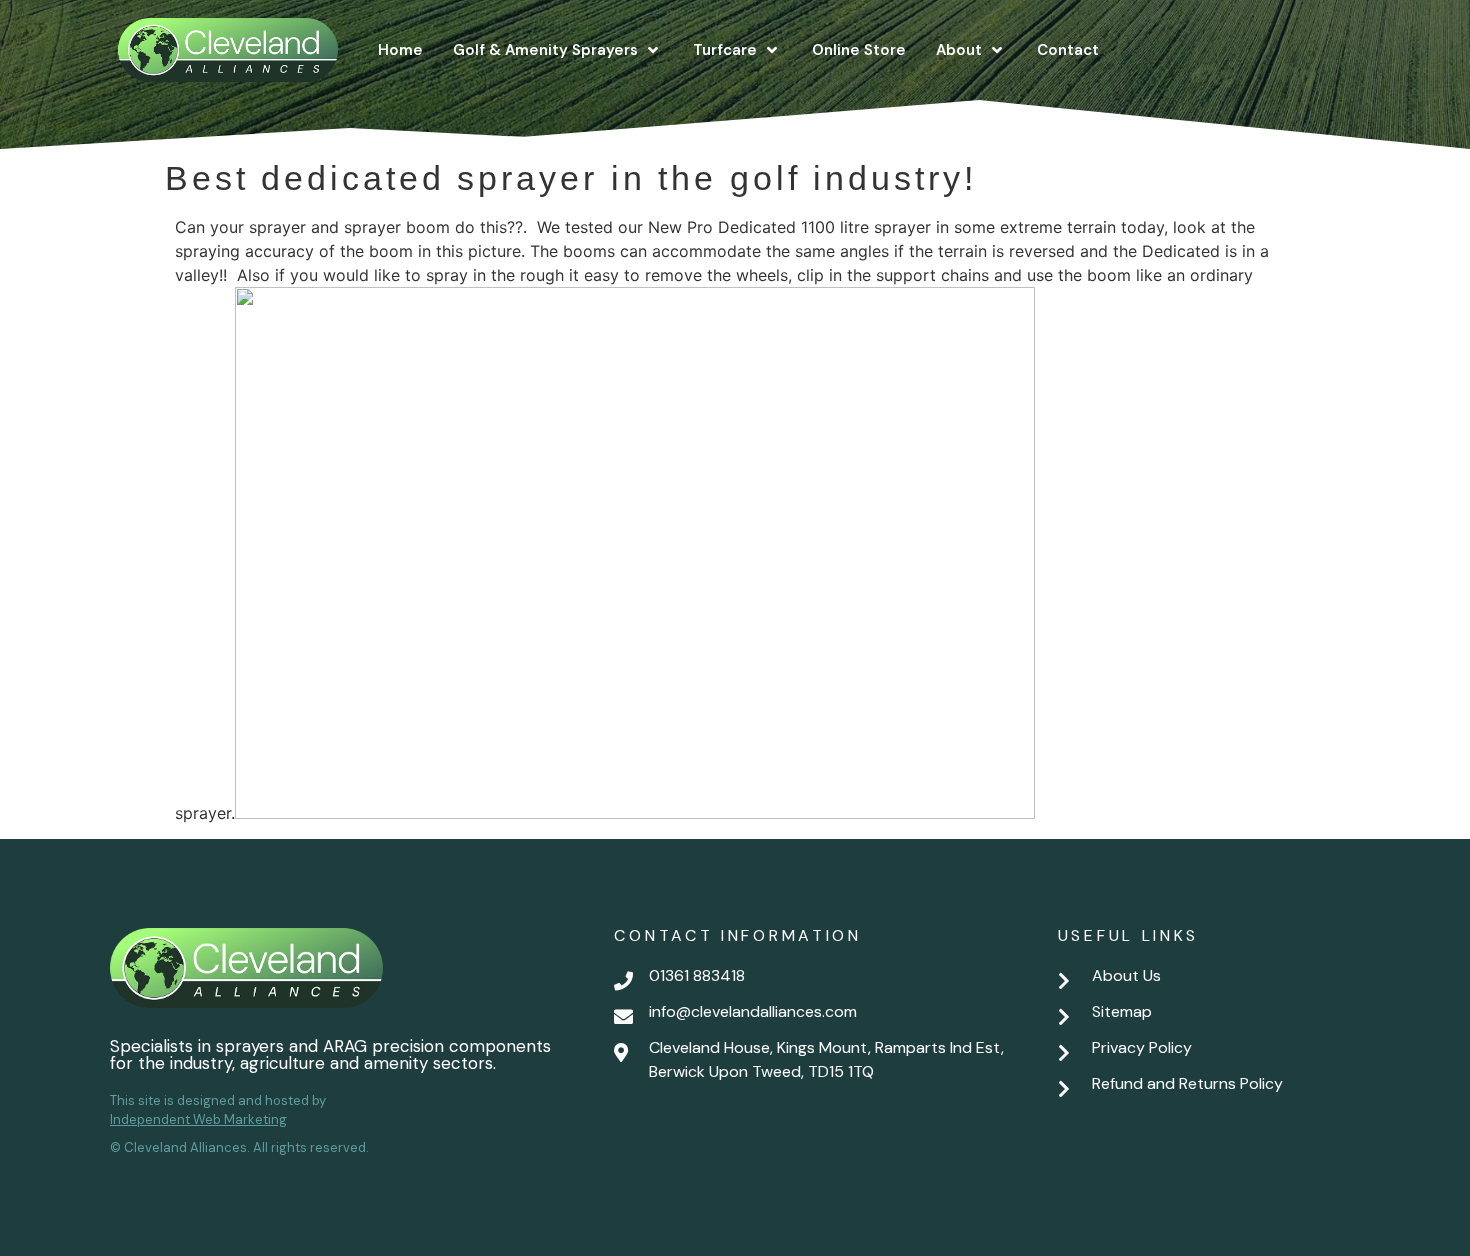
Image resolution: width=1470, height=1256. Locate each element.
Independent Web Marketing (198, 1119)
